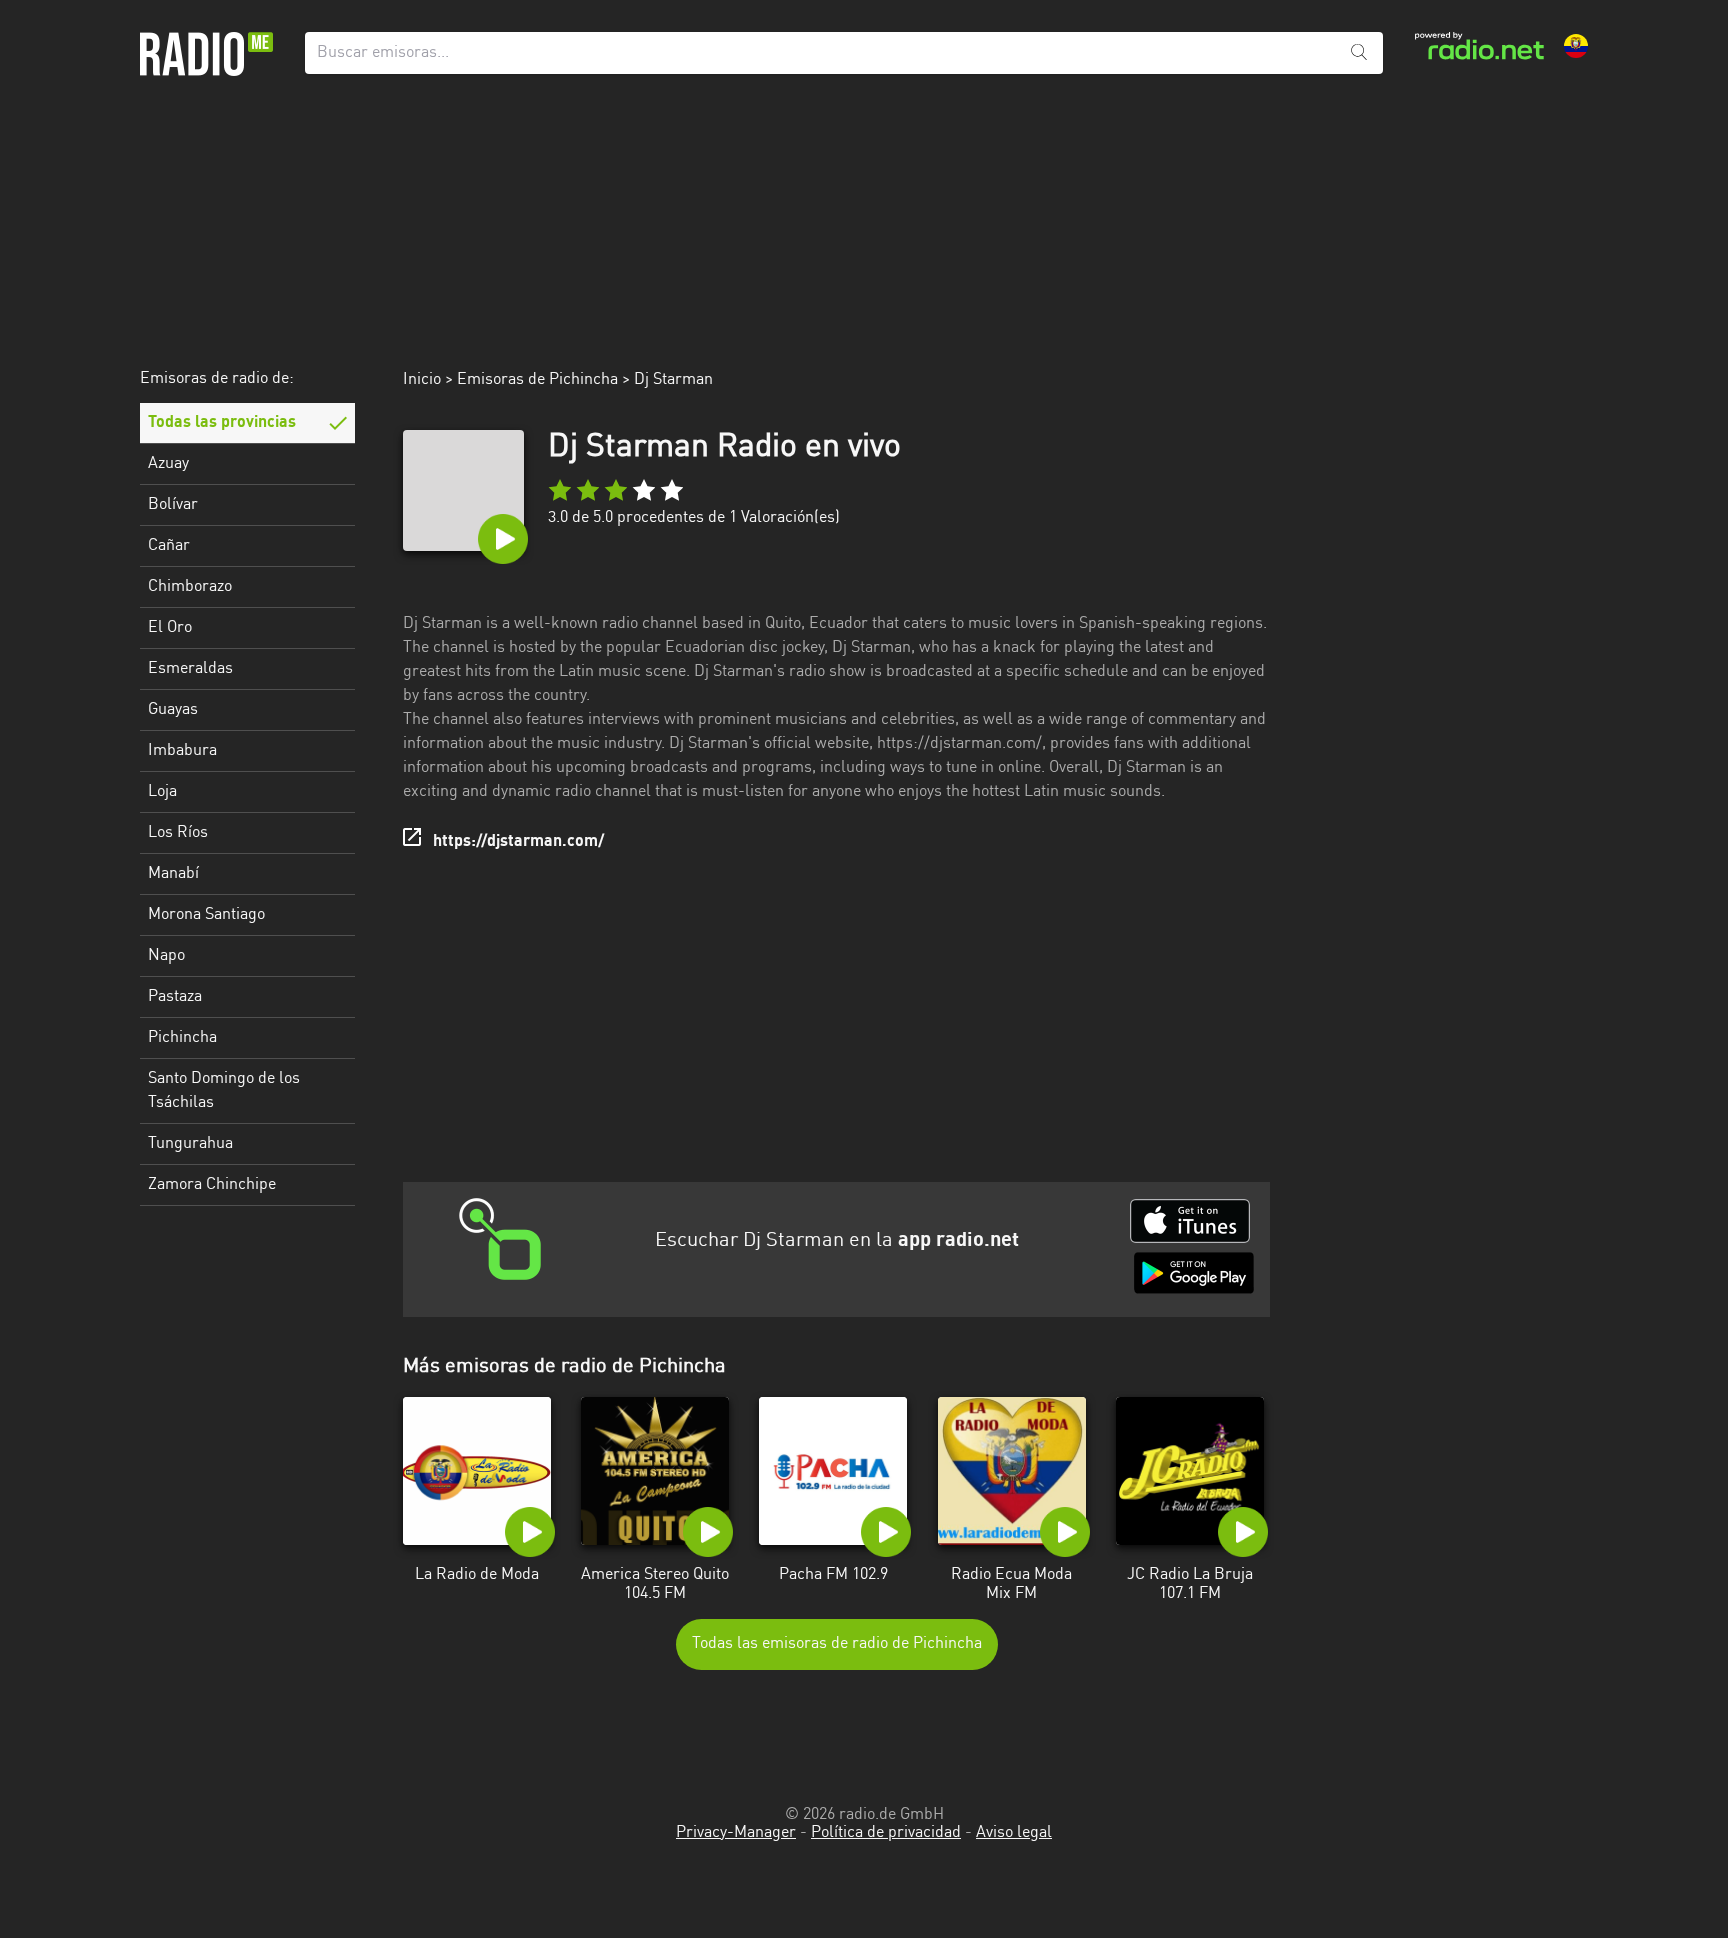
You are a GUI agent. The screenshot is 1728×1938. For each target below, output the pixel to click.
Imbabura (182, 751)
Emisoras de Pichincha (537, 380)
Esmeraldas (190, 669)
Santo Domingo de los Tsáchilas (224, 1091)
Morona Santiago (206, 915)
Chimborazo (190, 587)
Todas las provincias (222, 423)
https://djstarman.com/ (518, 842)
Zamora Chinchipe (212, 1185)
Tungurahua (190, 1144)
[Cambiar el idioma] (1576, 46)
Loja (162, 792)
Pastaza (175, 997)
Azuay (168, 464)
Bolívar (173, 505)
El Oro (170, 628)
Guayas (173, 710)
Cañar (169, 546)
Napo (166, 956)
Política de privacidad (886, 1833)
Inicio (422, 380)
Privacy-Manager (736, 1833)
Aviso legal (1014, 1833)
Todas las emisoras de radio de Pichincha (837, 1644)
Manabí (173, 874)
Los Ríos (178, 833)
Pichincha (182, 1038)
